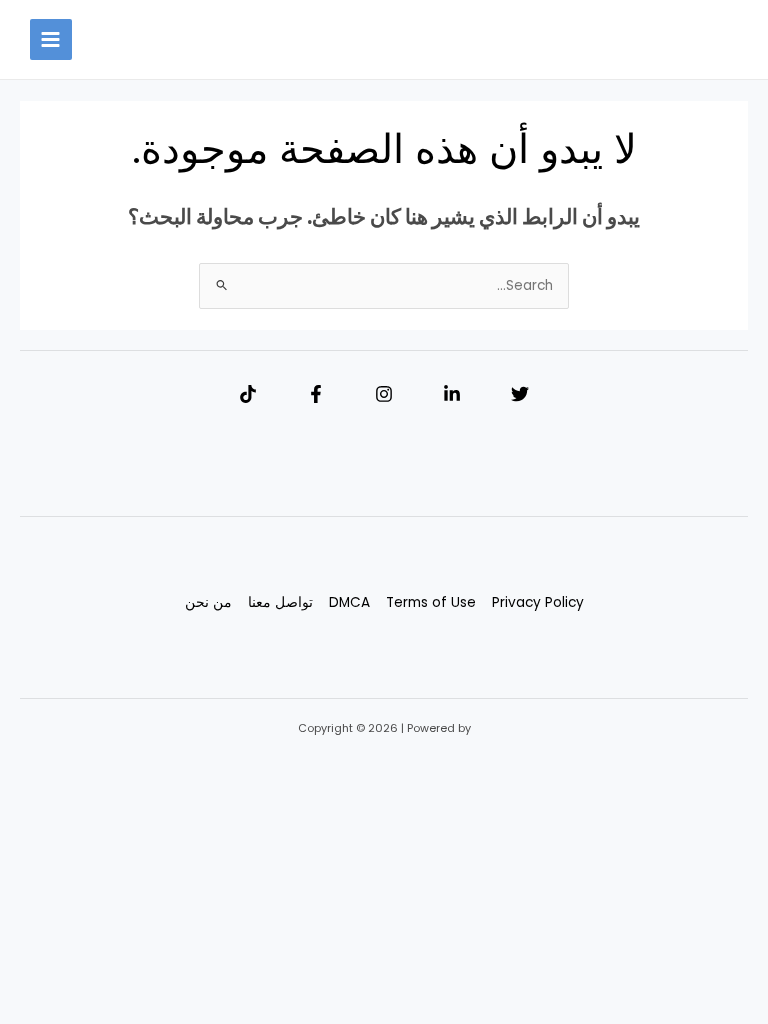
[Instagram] (384, 394)
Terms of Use (431, 602)
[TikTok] (248, 394)
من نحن (208, 602)
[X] (520, 394)
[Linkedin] (452, 394)
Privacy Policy (538, 602)
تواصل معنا (280, 602)
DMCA (349, 602)
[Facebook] (316, 394)
